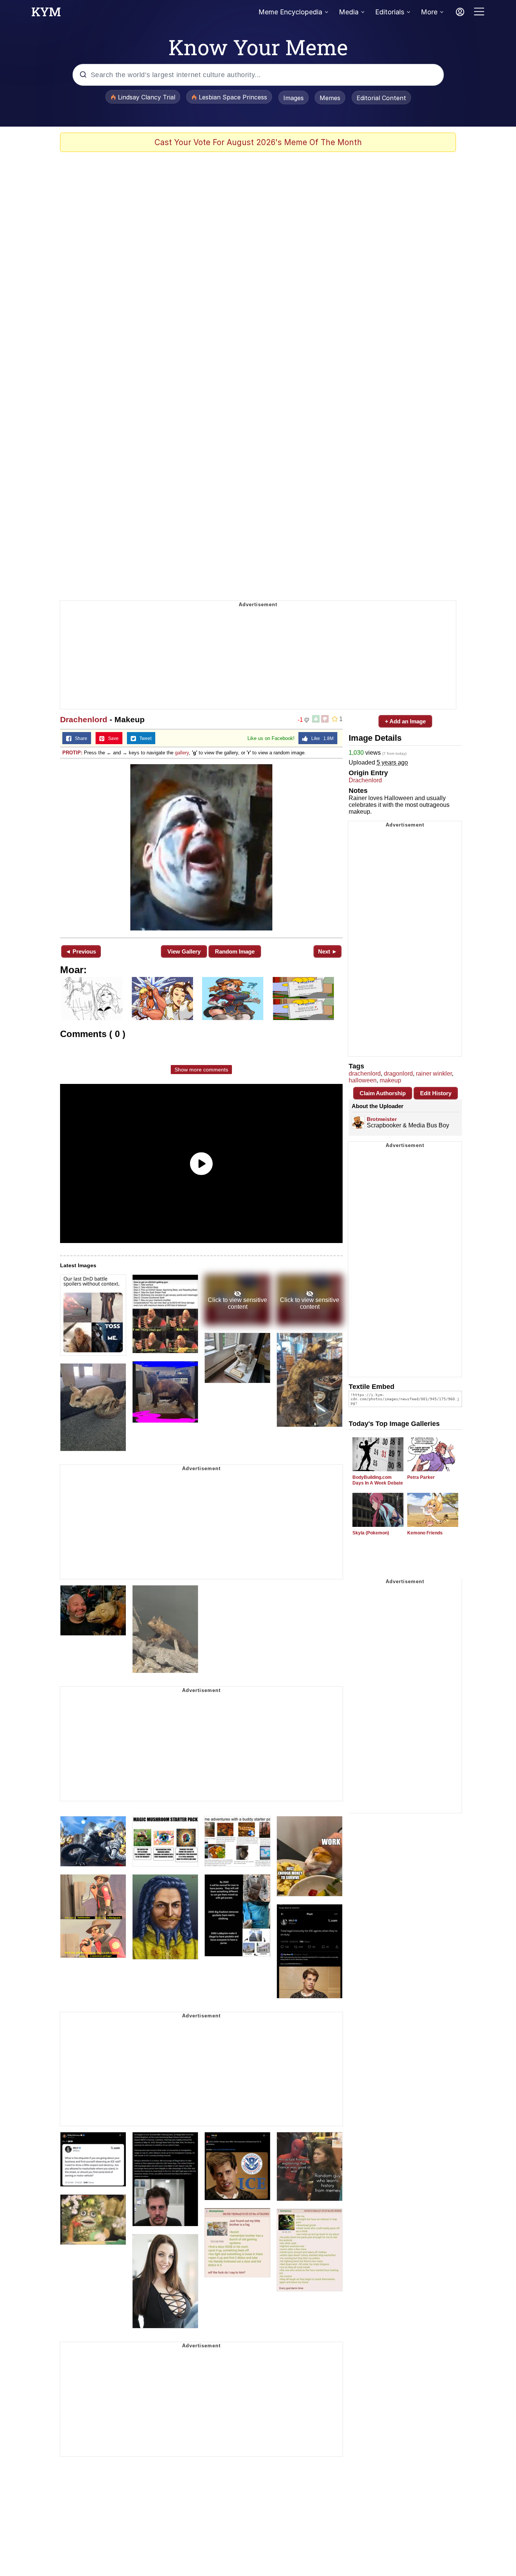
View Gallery (184, 951)
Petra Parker (421, 1477)
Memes (330, 98)
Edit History (436, 1093)
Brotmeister (382, 1119)
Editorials (390, 12)
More (429, 12)
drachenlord (365, 1074)
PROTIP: (72, 753)
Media (349, 12)
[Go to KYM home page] (46, 14)
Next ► (328, 951)
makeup (390, 1080)
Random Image (235, 951)
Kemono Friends (425, 1533)
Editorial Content (381, 98)
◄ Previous (81, 951)
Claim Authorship (383, 1093)
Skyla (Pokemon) (371, 1533)
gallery (182, 753)
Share (79, 738)
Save (112, 738)
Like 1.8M (321, 738)
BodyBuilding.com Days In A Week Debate (378, 1480)
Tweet (144, 738)
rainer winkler (434, 1074)
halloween (363, 1080)
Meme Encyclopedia (290, 12)
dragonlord (398, 1074)
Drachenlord (84, 719)
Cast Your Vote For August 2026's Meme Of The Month (258, 142)
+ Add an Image (405, 721)
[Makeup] (201, 847)
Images (294, 98)
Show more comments (201, 1070)
